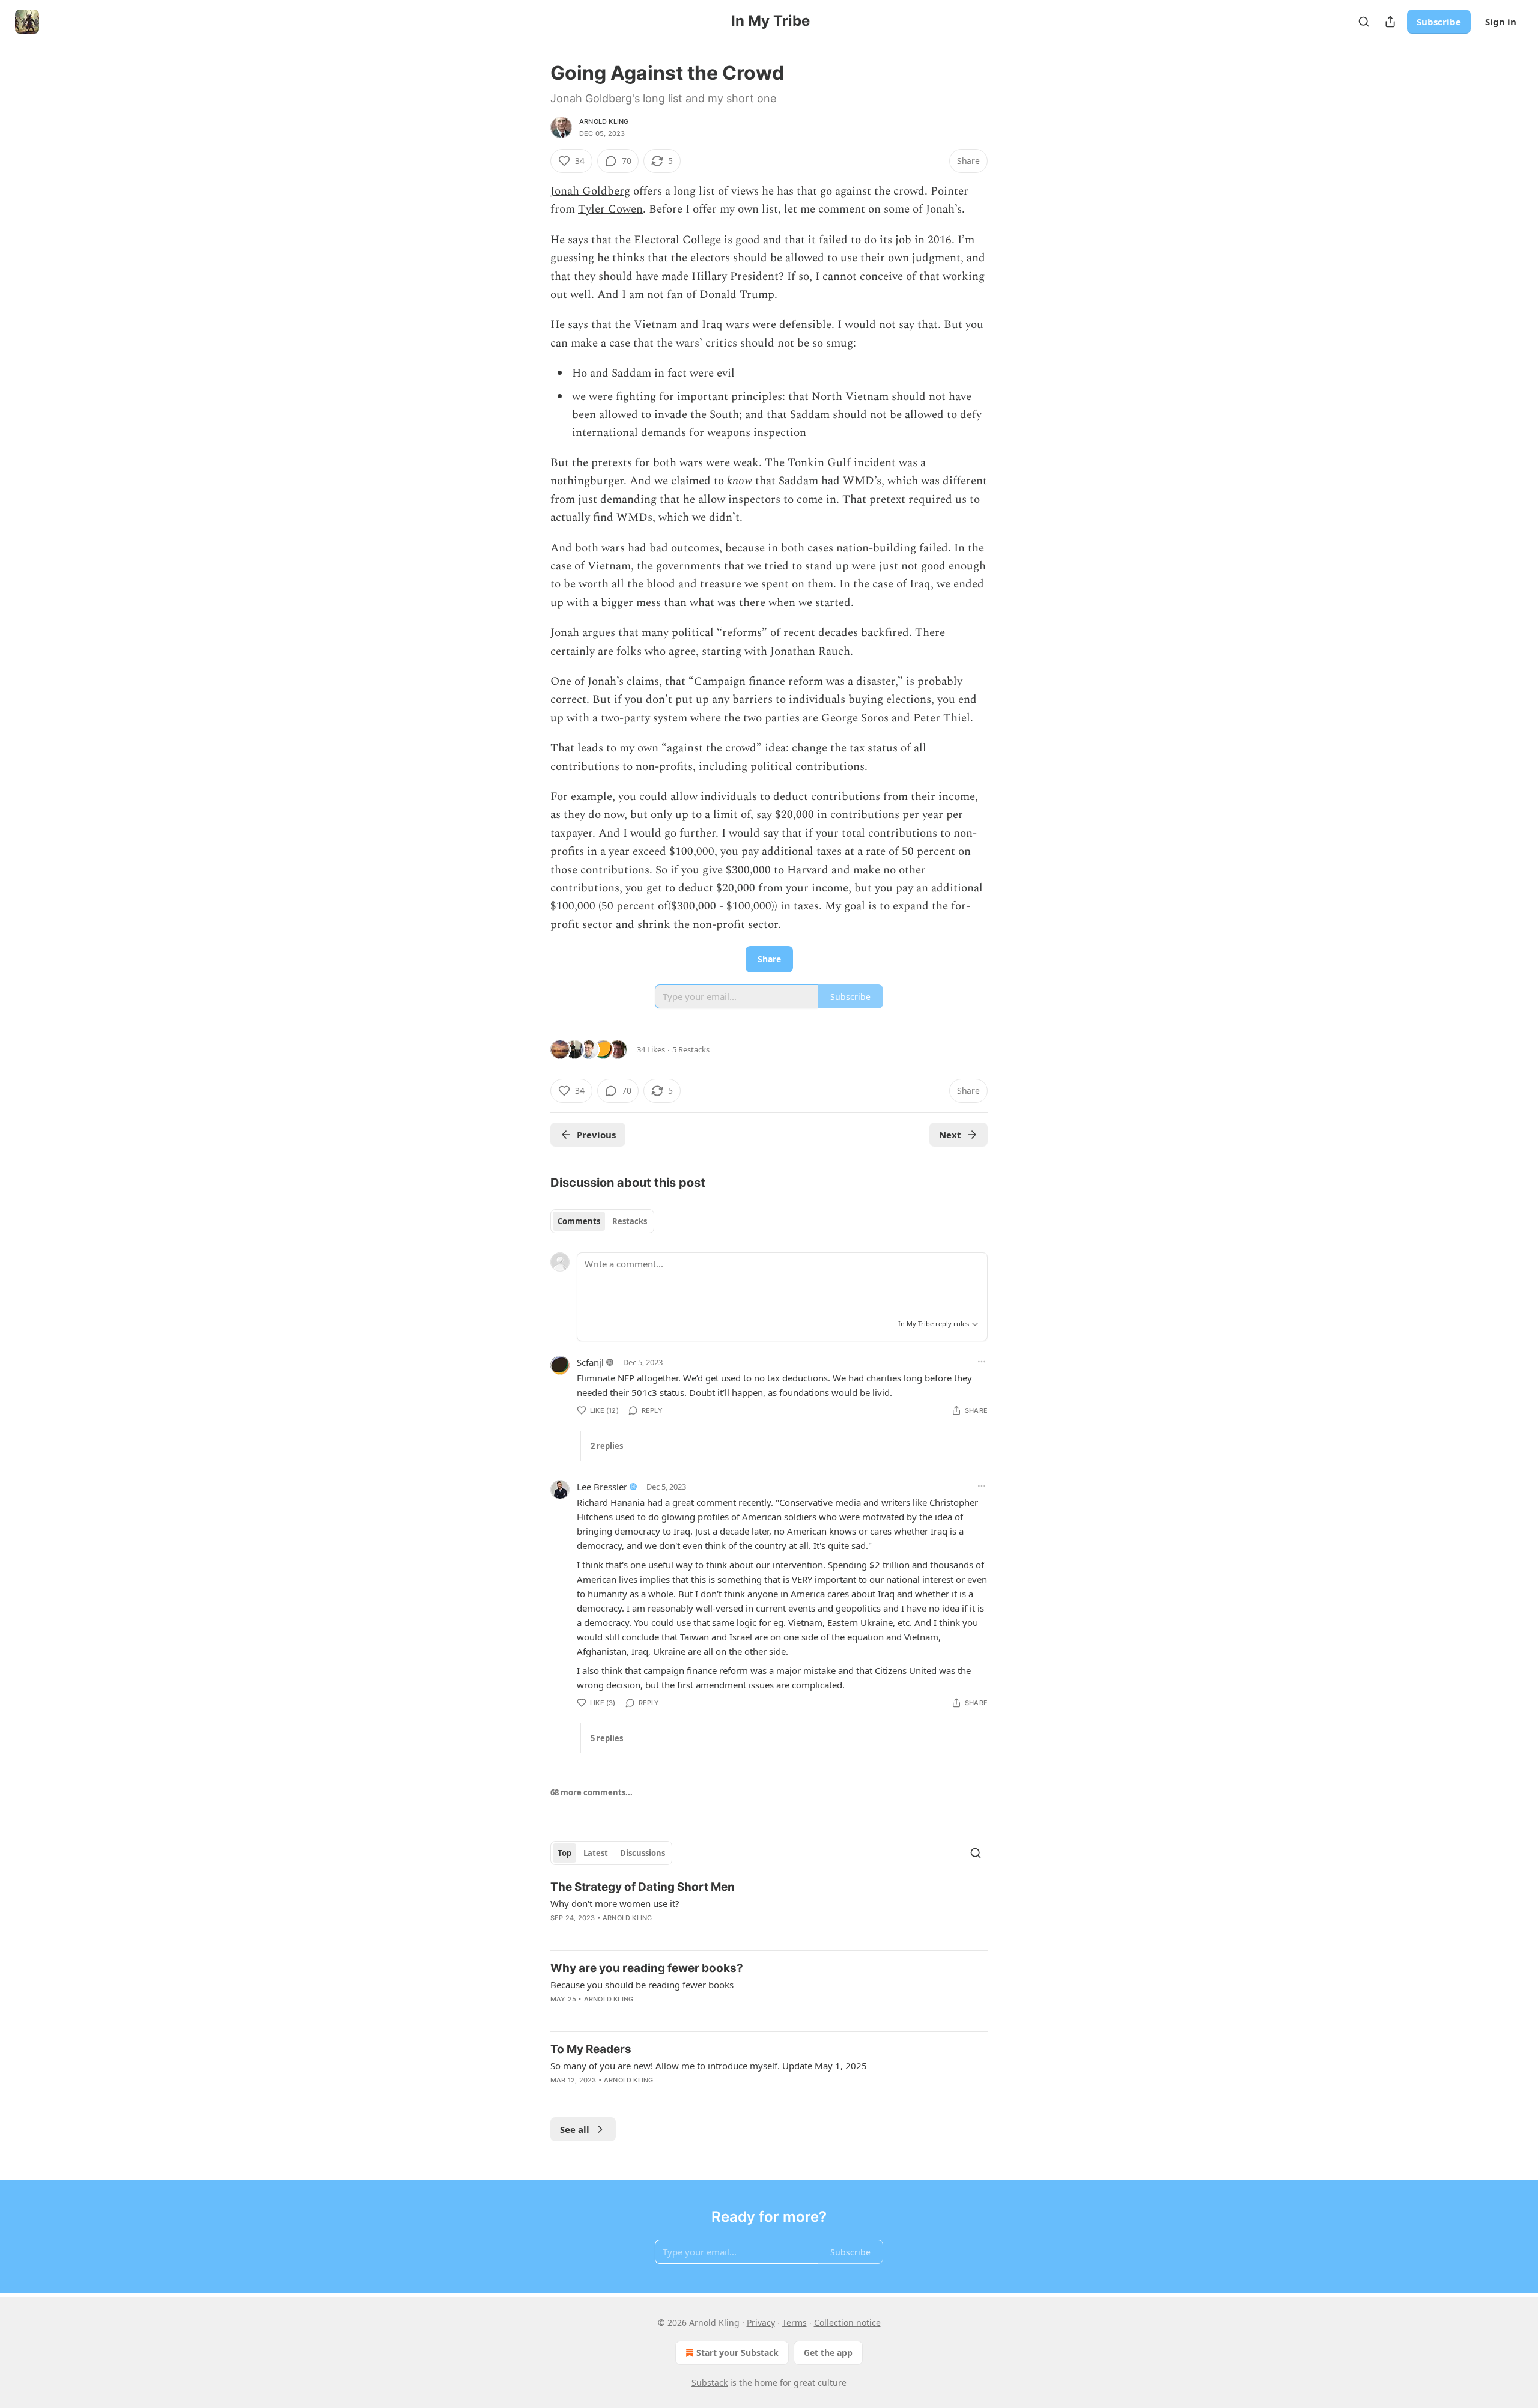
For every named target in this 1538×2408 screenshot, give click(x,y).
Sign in (1501, 22)
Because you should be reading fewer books (642, 1985)
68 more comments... (591, 1792)
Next (950, 1135)
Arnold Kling (604, 121)
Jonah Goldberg (590, 191)
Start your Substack (737, 2352)
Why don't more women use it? (615, 1903)
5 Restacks (691, 1049)
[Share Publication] (1390, 22)
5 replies (607, 1738)
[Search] (1364, 22)
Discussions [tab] (643, 1853)
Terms (795, 2322)
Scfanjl (590, 1362)
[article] (769, 1910)
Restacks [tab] (630, 1221)
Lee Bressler (602, 1487)
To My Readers (591, 2049)
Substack (710, 2382)
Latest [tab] (596, 1853)
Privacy (761, 2322)
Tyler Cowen (610, 209)
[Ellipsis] (982, 1362)
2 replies (607, 1446)
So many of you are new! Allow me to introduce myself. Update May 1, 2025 (709, 2066)
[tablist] (602, 1221)
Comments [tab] (579, 1221)
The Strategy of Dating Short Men (643, 1887)
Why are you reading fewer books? (647, 1968)
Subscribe (1439, 22)
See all (575, 2129)
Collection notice (847, 2322)
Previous (596, 1135)
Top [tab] (564, 1853)
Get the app (828, 2352)
